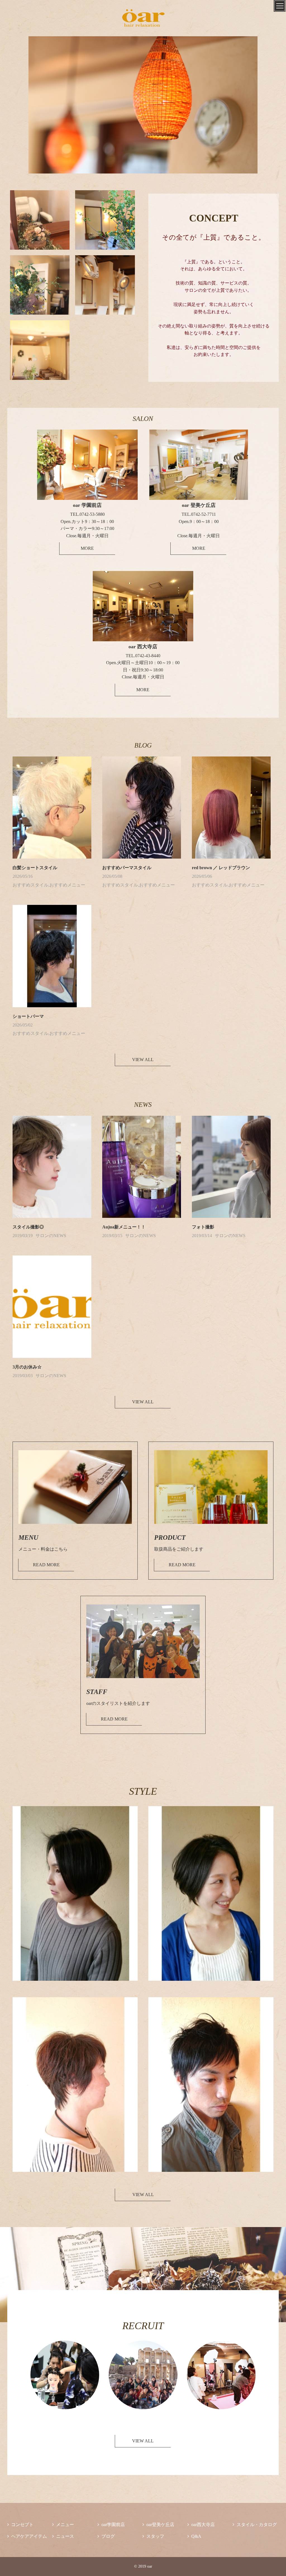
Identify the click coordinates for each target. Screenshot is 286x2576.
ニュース (63, 2536)
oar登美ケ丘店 (158, 2525)
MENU (28, 1538)
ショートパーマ (28, 1016)
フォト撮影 (203, 1227)
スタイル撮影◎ (28, 1227)
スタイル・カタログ (255, 2525)
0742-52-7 (200, 514)
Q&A (194, 2536)
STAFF (97, 1692)
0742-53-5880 (92, 514)
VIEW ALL (143, 1060)
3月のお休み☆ (27, 1367)
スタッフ (153, 2536)
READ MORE (46, 1565)
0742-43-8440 (148, 656)
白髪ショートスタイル (35, 868)
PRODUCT (170, 1538)
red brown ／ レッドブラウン (221, 868)
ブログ (106, 2536)
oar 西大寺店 (143, 647)
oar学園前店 (111, 2525)
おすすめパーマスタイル (127, 868)
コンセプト (20, 2525)
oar (186, 505)
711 (203, 514)
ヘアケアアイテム (27, 2536)
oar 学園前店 (87, 505)
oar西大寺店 (201, 2525)
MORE (87, 548)
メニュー (63, 2525)
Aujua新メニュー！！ (124, 1227)
